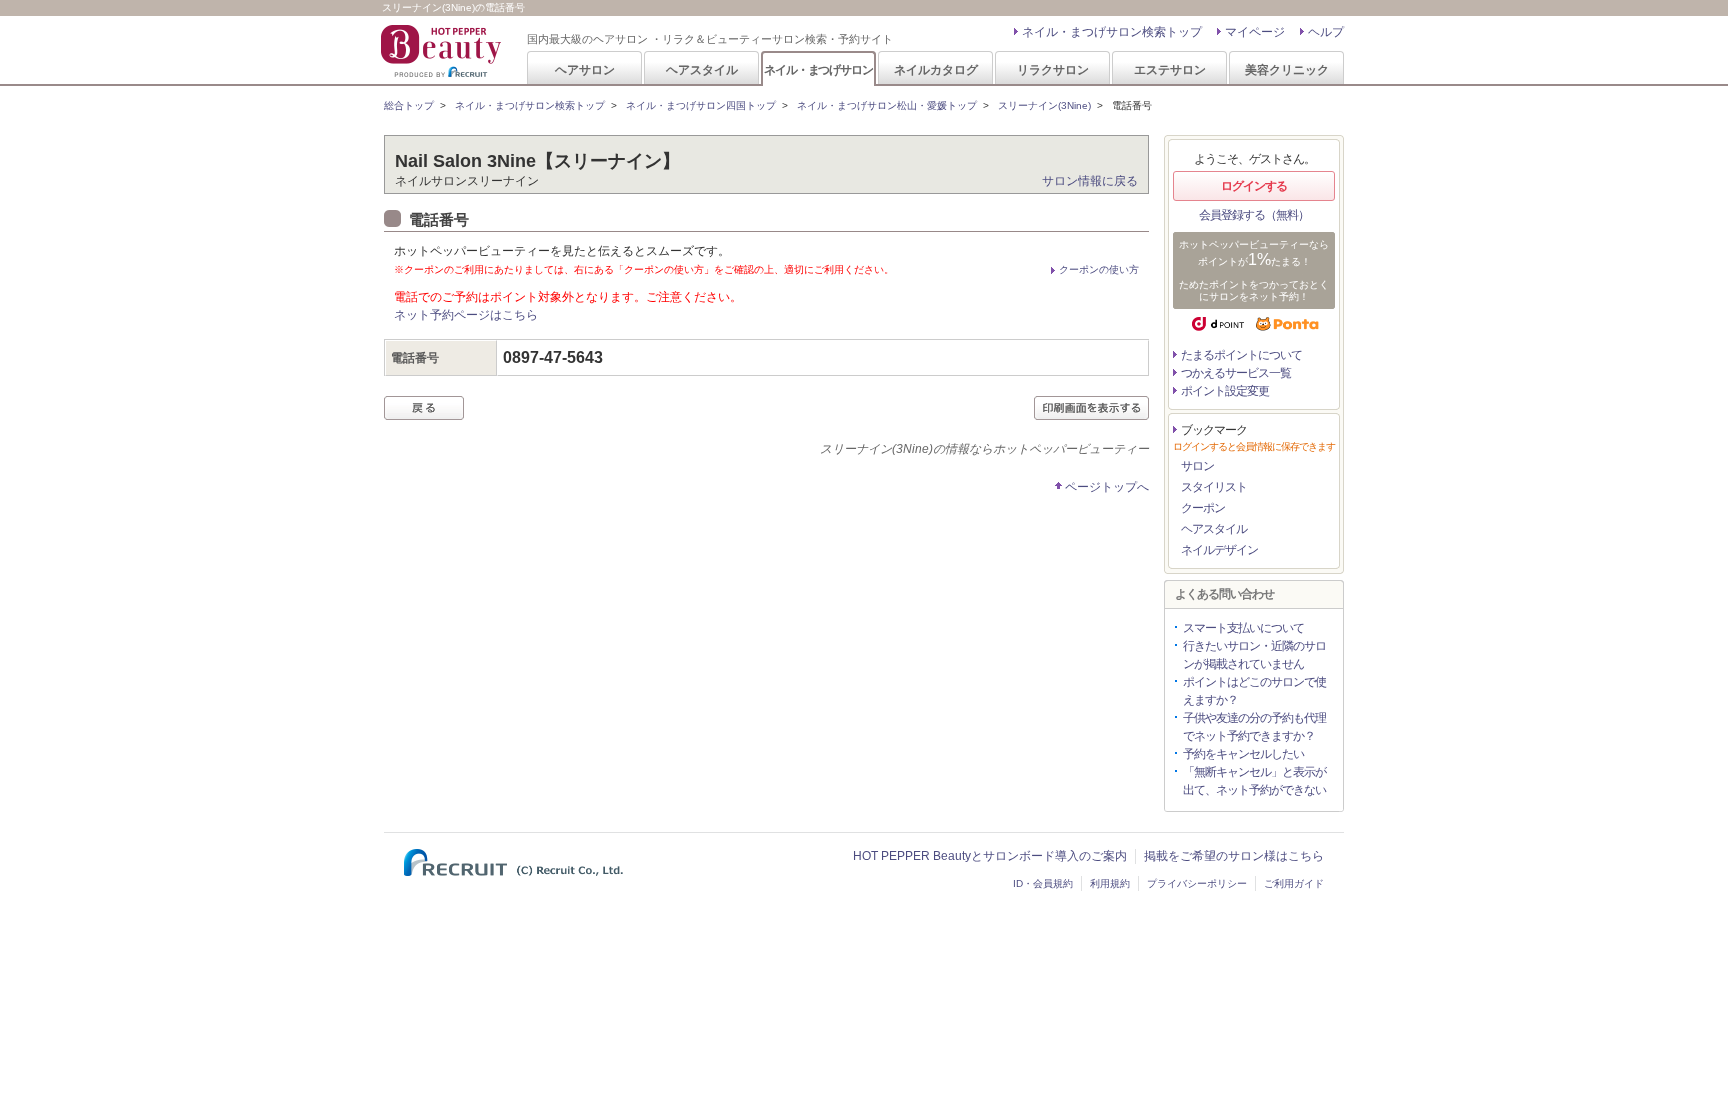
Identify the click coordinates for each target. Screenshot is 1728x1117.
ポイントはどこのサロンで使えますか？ (1254, 691)
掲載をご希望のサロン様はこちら (1234, 856)
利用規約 (1110, 883)
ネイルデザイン (1219, 550)
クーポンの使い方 (1099, 269)
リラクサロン (1053, 69)
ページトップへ (1107, 487)
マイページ (1255, 32)
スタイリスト (1214, 487)
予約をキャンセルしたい (1243, 754)
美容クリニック (1287, 69)
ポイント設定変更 (1225, 391)
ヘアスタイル (702, 69)
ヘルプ (1326, 32)
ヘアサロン (585, 69)
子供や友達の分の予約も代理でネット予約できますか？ (1254, 727)
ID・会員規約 (1043, 883)
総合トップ (409, 105)
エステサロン (1170, 69)
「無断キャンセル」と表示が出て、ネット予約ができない (1254, 781)
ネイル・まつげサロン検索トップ (1112, 32)
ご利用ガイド (1294, 883)
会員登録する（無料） (1254, 215)
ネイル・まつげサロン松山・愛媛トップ (887, 105)
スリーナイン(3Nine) (1044, 105)
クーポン (1203, 508)
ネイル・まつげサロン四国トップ (701, 105)
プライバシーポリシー (1197, 883)
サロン (1197, 466)
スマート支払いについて (1243, 628)
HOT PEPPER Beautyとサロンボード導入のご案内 (990, 856)
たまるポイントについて (1241, 355)
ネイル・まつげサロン (818, 69)
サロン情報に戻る (1090, 181)
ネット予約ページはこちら (466, 315)
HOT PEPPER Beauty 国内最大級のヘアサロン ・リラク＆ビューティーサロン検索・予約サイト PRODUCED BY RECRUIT (443, 51)
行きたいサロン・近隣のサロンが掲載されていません (1254, 655)
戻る (424, 408)
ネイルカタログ (936, 69)
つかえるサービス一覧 (1236, 373)
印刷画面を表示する (1091, 408)
